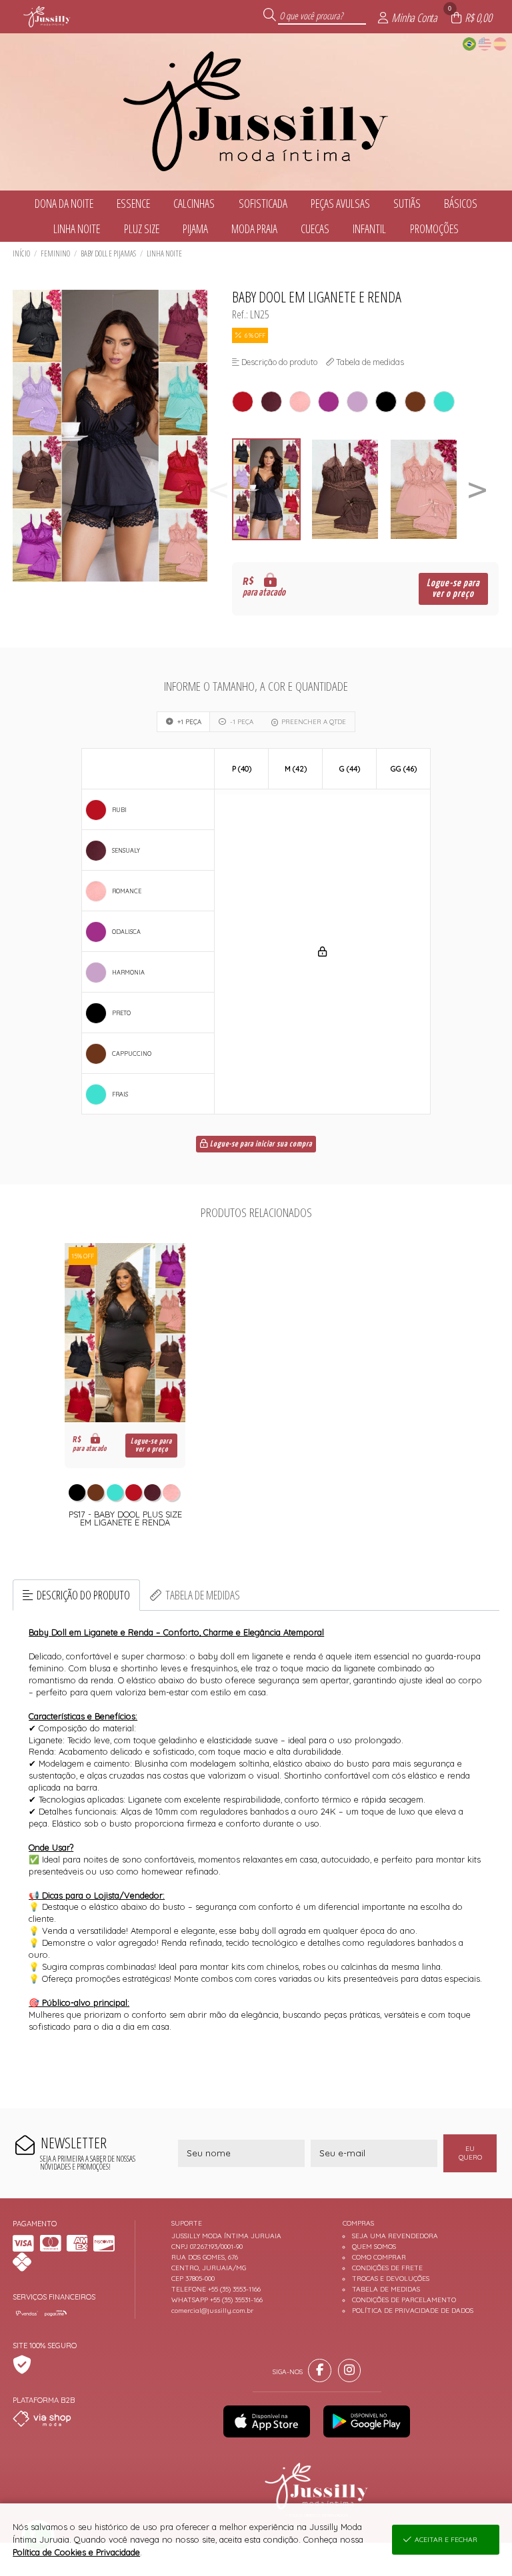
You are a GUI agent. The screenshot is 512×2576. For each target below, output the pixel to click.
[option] (271, 489)
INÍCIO (21, 253)
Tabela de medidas (203, 1595)
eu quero (470, 2153)
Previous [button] (219, 489)
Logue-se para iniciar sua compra (260, 1144)
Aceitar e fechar (446, 2540)
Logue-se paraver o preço (453, 589)
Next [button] (477, 489)
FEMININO (55, 253)
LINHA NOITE (164, 253)
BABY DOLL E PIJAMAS (108, 253)
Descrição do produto (83, 1595)
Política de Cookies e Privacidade (76, 2552)
